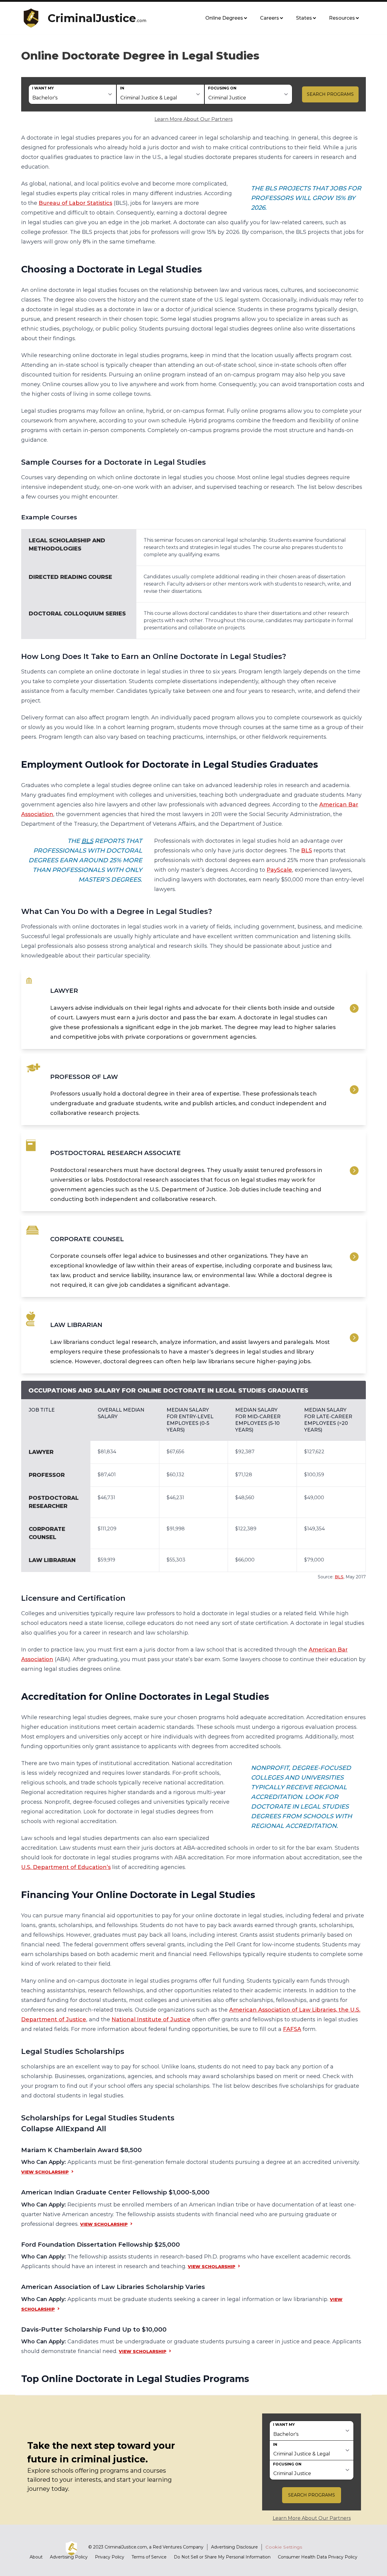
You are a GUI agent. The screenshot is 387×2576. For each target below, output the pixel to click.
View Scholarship (45, 2172)
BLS (87, 841)
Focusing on (222, 88)
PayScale (279, 870)
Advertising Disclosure (234, 2547)
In (122, 88)
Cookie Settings (284, 2547)
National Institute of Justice (151, 2019)
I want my (43, 88)
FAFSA (292, 2029)
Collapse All (43, 2129)
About (36, 2557)
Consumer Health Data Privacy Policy (318, 2557)
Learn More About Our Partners (193, 119)
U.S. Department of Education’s (66, 1867)
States (304, 18)
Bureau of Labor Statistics (75, 203)
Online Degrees (224, 18)
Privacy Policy (110, 2557)
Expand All (86, 2129)
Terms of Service (149, 2557)
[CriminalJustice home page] (33, 18)
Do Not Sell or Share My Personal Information (222, 2557)
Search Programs (330, 94)
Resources (342, 18)
